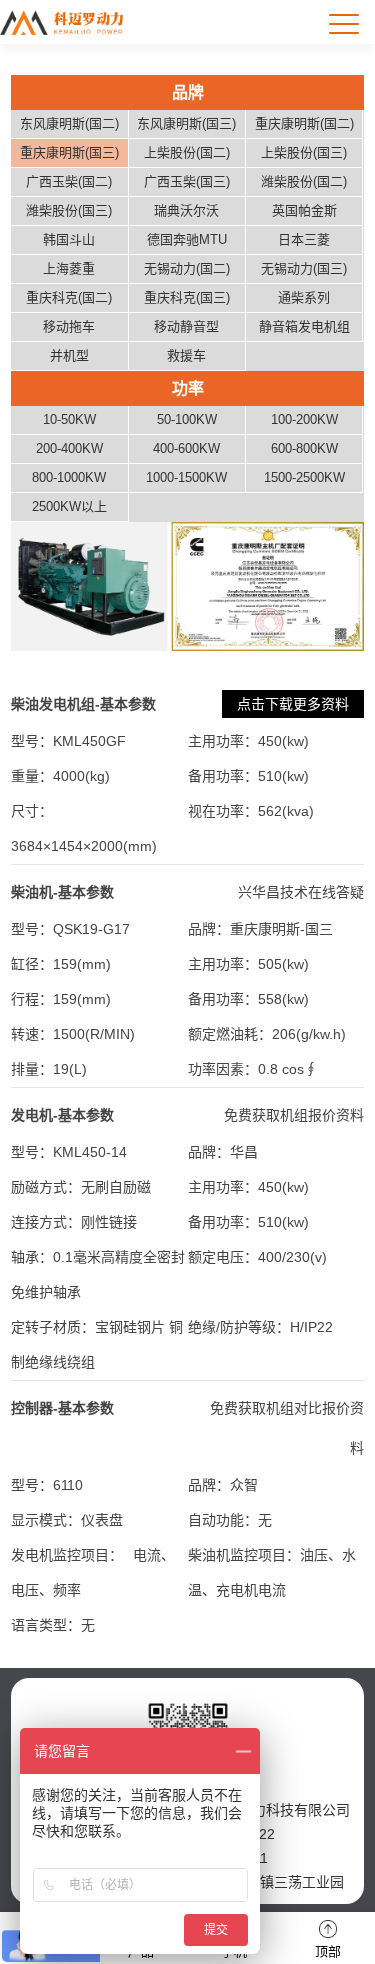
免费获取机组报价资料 (294, 1115)
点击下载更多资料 (293, 704)
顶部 (328, 1951)
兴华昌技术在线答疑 (301, 892)
